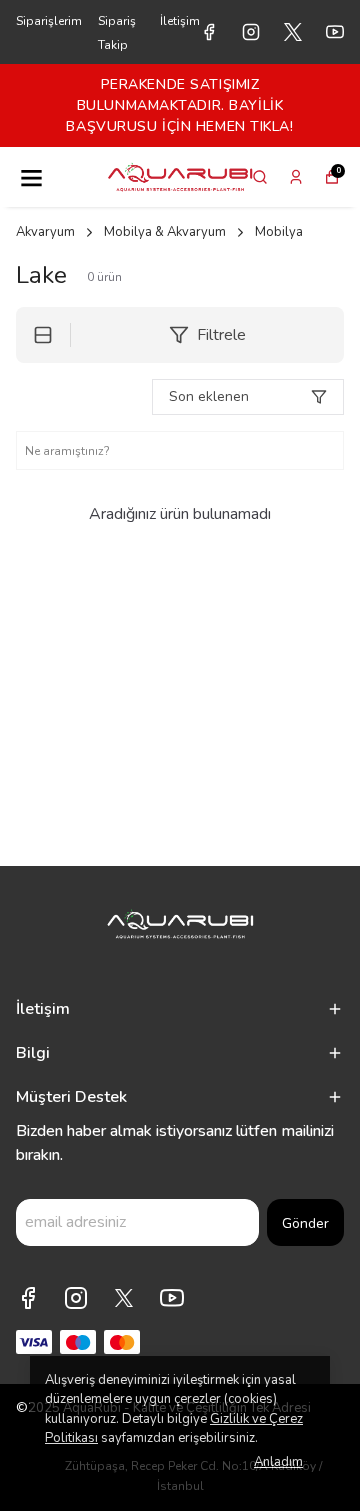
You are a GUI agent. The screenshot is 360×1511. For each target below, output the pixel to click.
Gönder (305, 1223)
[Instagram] (76, 1298)
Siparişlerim (49, 21)
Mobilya (279, 232)
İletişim (180, 21)
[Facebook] (28, 1298)
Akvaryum (45, 232)
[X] (124, 1298)
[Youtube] (172, 1298)
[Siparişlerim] (296, 177)
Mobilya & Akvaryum (165, 232)
